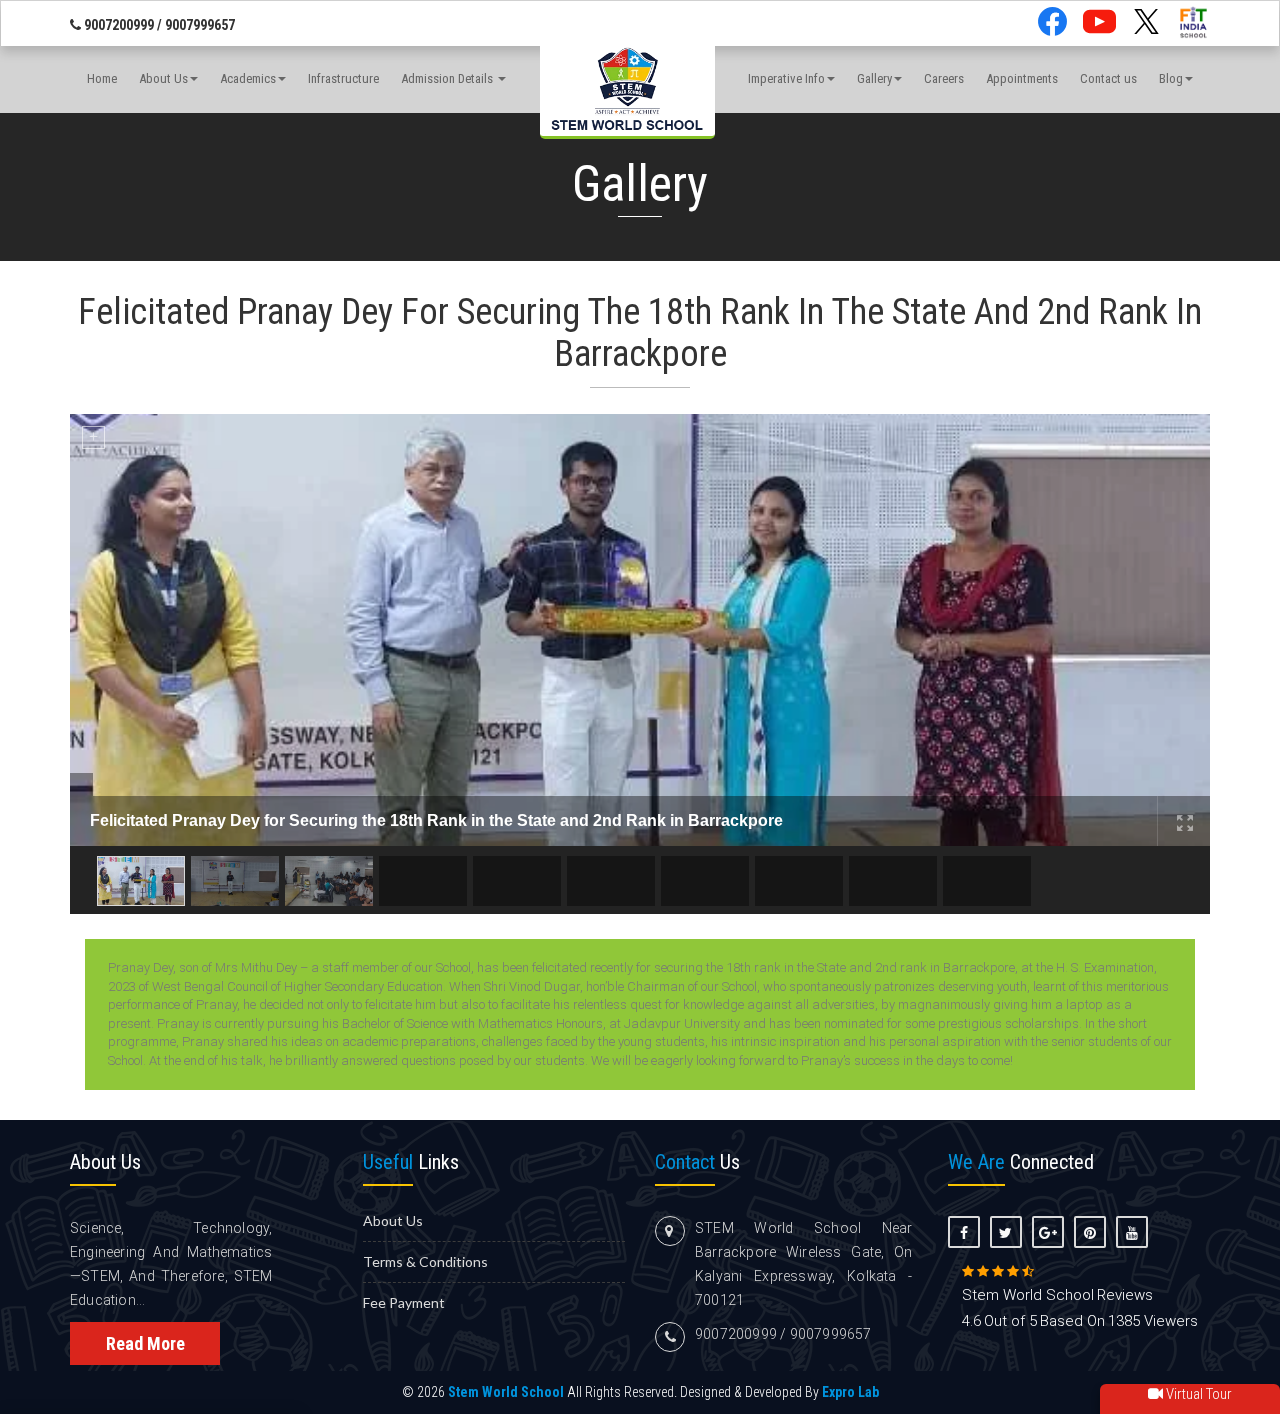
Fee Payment (404, 1302)
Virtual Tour (1197, 1394)
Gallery (874, 78)
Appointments (1022, 78)
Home (102, 78)
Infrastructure (343, 78)
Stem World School (506, 1392)
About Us (163, 78)
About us (393, 1220)
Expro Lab (850, 1392)
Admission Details (448, 78)
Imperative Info (786, 78)
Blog (1171, 78)
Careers (944, 78)
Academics (248, 78)
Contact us (1108, 78)
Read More (145, 1343)
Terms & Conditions (425, 1261)
